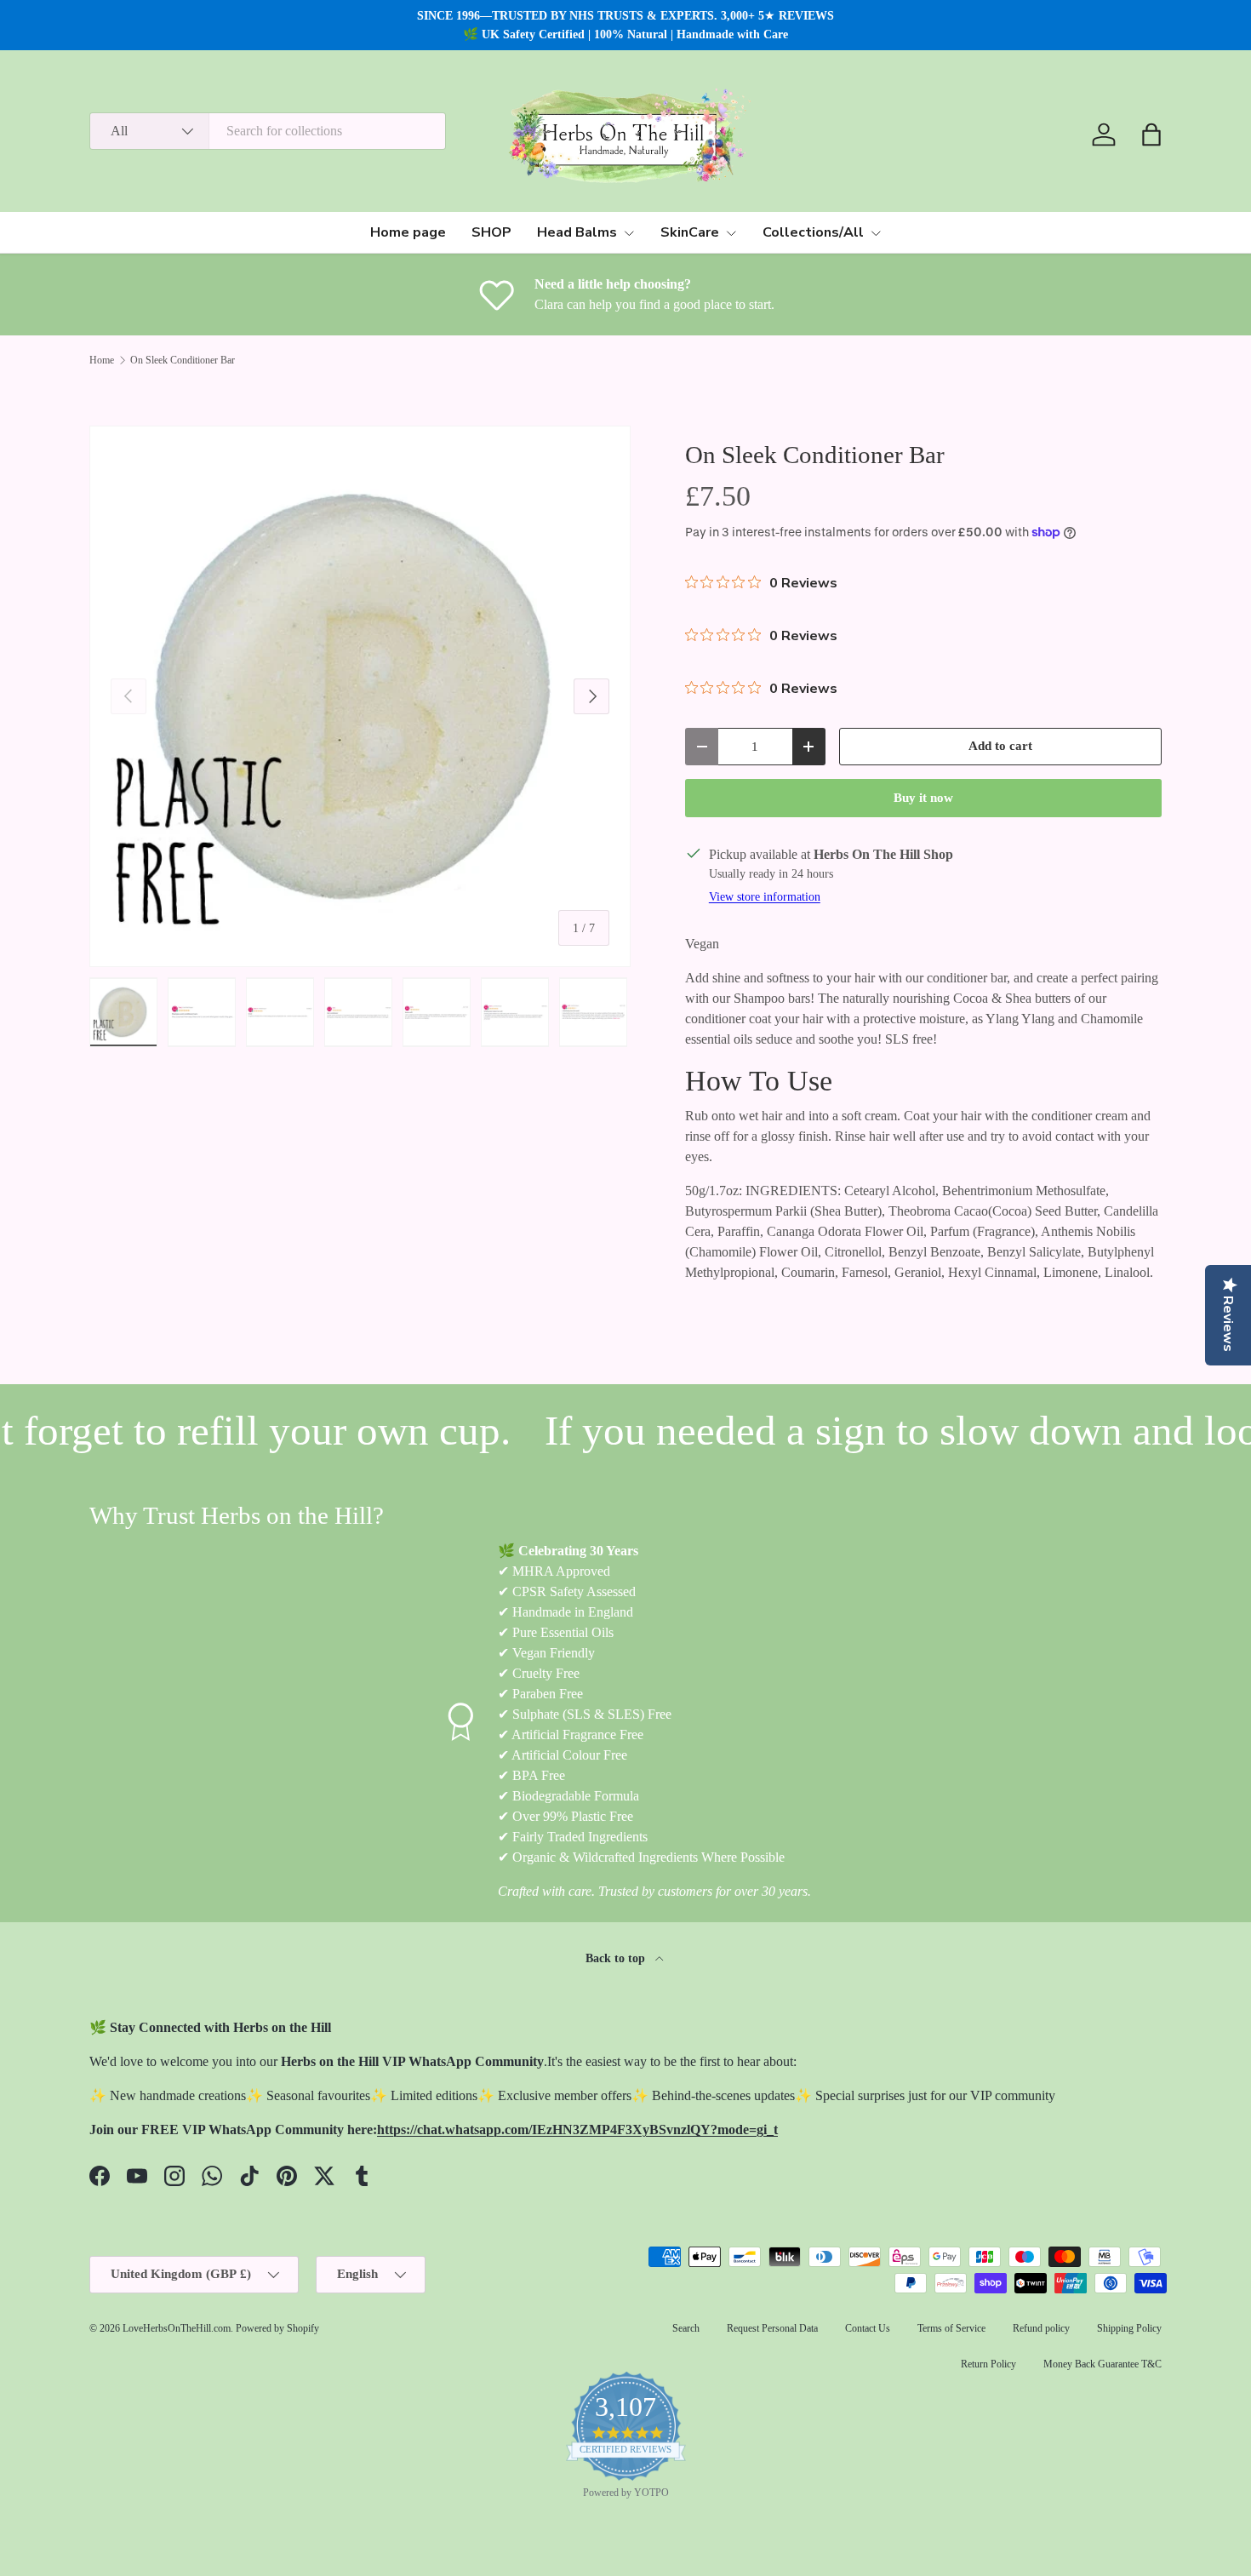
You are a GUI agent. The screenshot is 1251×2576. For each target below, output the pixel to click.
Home (102, 360)
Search (686, 2328)
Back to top (617, 1958)
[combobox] (268, 131)
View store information (765, 896)
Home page (408, 232)
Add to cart (1000, 746)
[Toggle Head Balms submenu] (629, 233)
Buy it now (923, 798)
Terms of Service (951, 2328)
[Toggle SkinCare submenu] (731, 233)
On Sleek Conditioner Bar (183, 360)
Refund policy (1041, 2328)
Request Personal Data (772, 2328)
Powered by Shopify (277, 2328)
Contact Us (868, 2328)
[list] (360, 696)
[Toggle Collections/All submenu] (876, 233)
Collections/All (813, 232)
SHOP (491, 232)
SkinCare (690, 232)
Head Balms (577, 232)
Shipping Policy (1129, 2328)
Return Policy (988, 2364)
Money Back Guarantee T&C (1102, 2364)
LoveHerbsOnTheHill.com (177, 2328)
